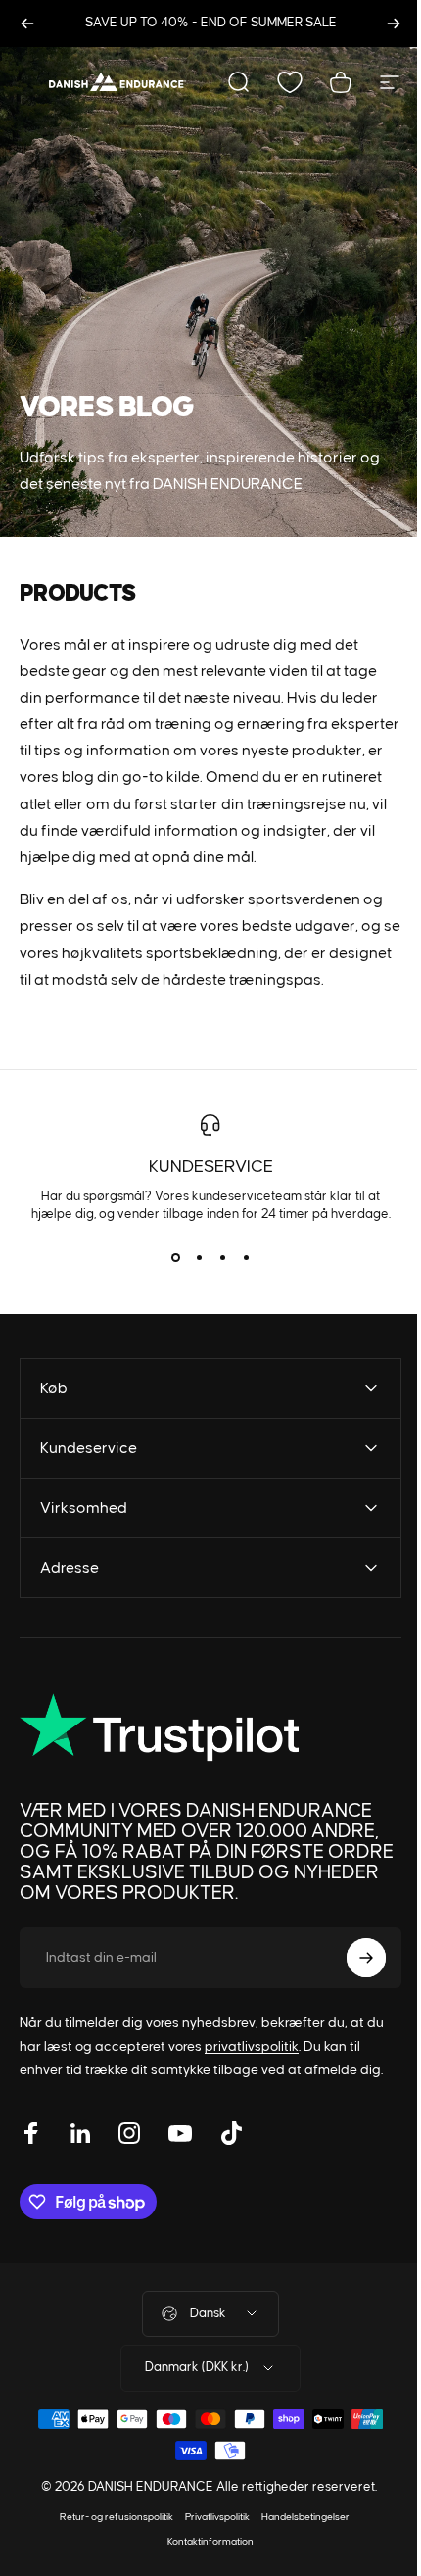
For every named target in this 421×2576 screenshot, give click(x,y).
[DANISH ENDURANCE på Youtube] (180, 2186)
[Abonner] (351, 2011)
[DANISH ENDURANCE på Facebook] (31, 2186)
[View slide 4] (246, 1258)
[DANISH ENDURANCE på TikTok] (231, 2186)
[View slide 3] (222, 1258)
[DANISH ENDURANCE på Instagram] (129, 2186)
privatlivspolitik (252, 2100)
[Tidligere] (27, 24)
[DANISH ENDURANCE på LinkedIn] (80, 2186)
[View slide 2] (199, 1258)
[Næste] (394, 24)
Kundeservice (211, 1167)
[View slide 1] (175, 1258)
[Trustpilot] (164, 1780)
